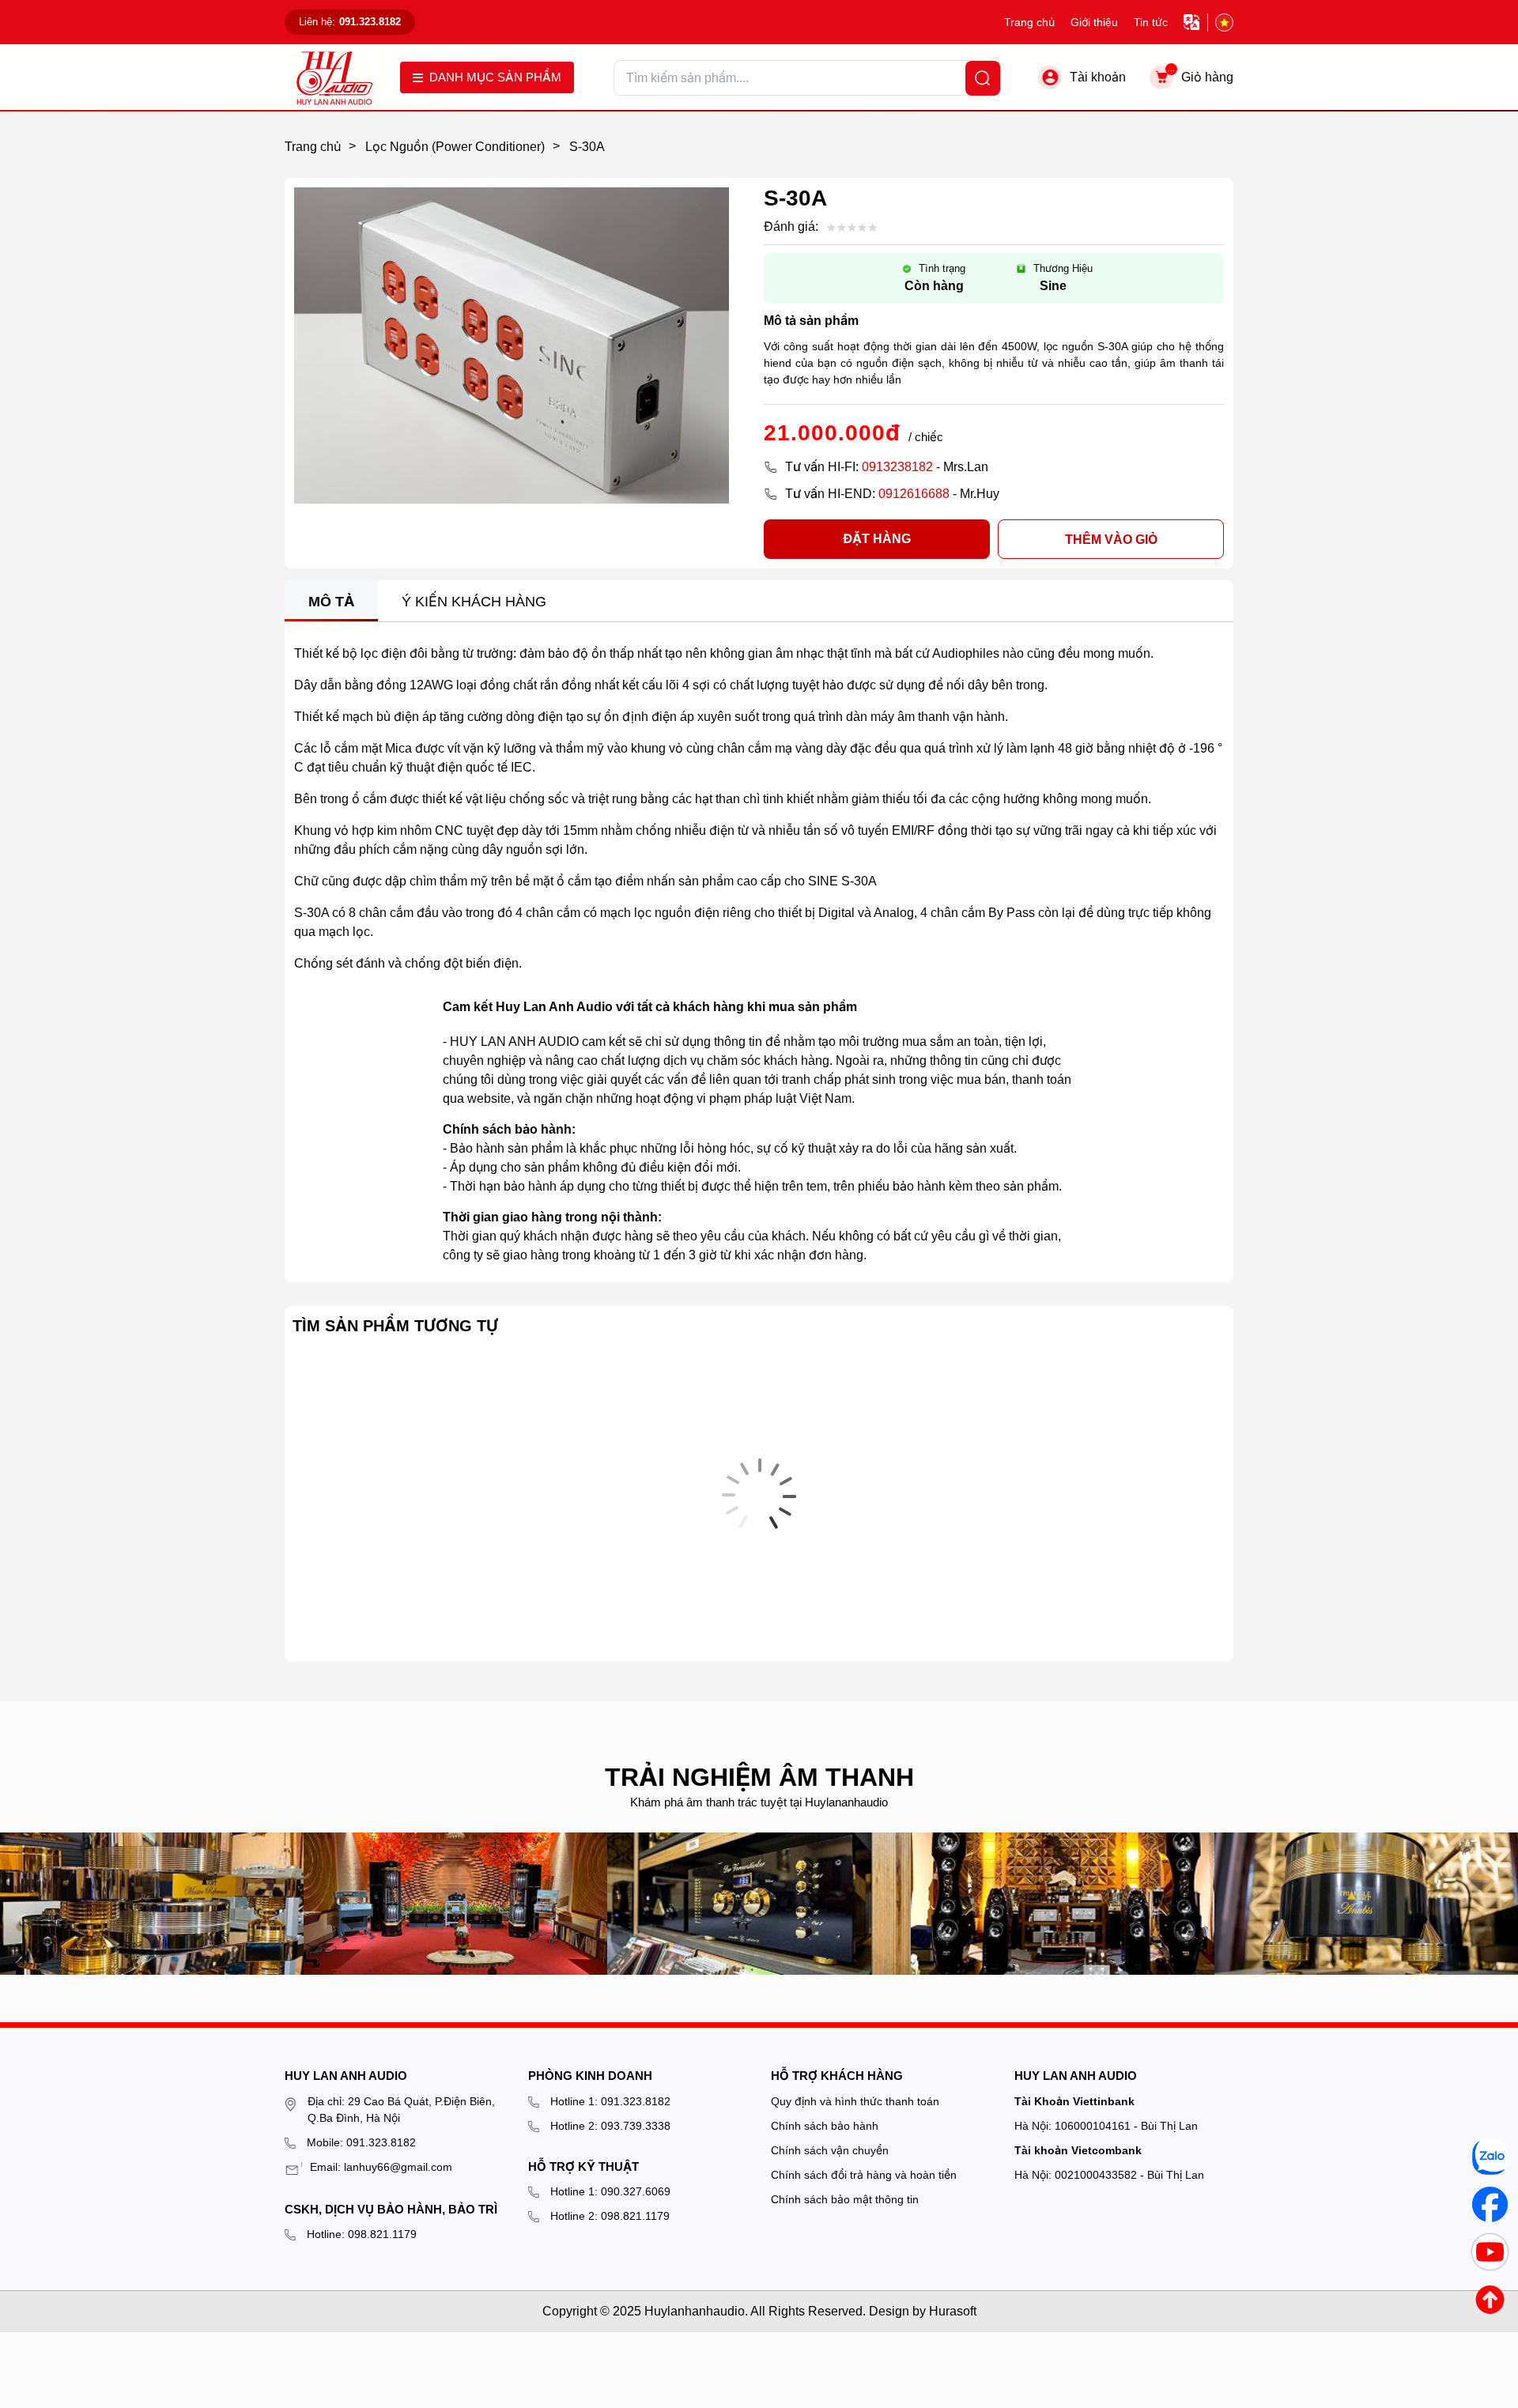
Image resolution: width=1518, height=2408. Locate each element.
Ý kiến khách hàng (474, 602)
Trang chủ (1029, 22)
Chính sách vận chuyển (830, 2150)
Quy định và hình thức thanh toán (855, 2101)
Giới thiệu (1094, 22)
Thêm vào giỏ (1111, 540)
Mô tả (331, 602)
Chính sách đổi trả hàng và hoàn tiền (864, 2175)
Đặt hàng (877, 539)
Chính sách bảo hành (825, 2126)
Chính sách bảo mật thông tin (845, 2199)
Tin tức (1151, 22)
